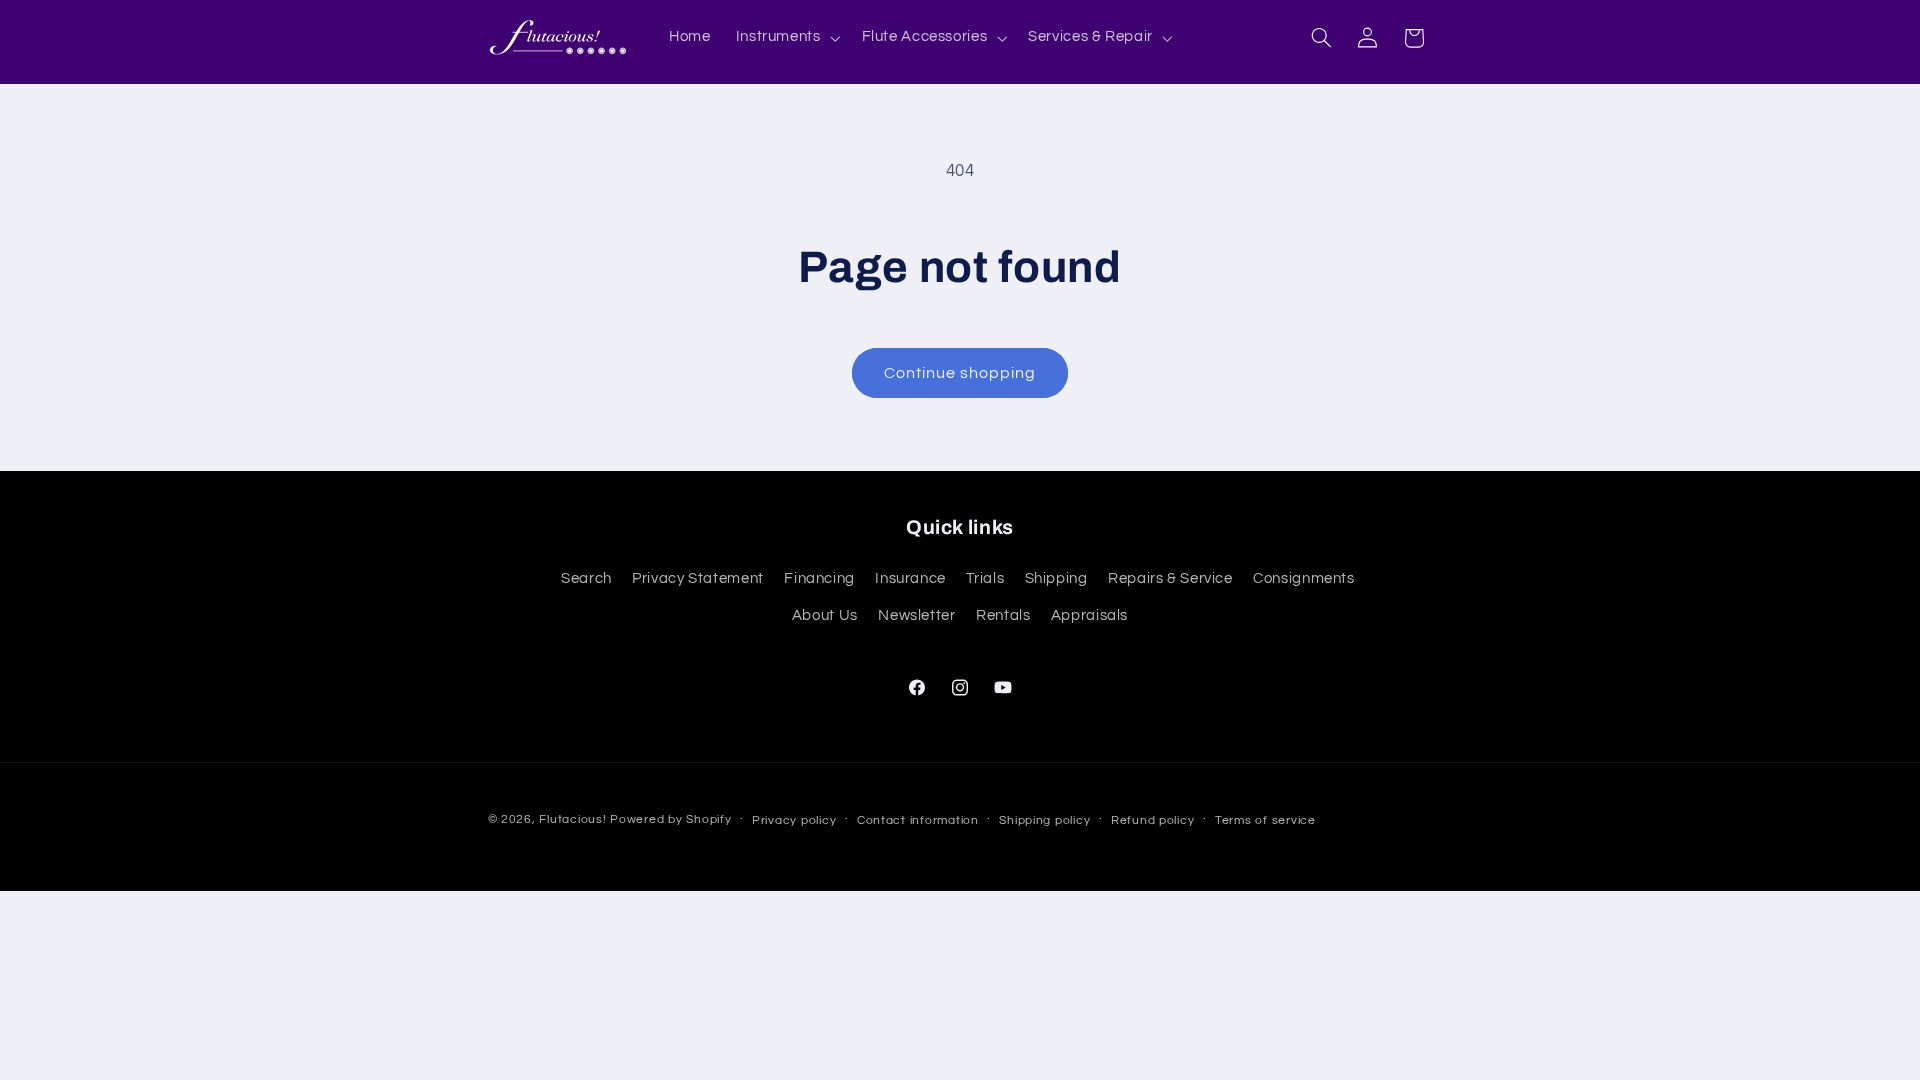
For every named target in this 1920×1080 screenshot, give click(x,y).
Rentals (1003, 615)
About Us (825, 615)
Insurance (910, 579)
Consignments (1304, 579)
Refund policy (1153, 820)
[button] (786, 38)
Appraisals (1089, 615)
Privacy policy (794, 820)
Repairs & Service (1170, 579)
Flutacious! (574, 819)
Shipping (1056, 579)
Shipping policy (1044, 820)
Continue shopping (960, 373)
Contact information (918, 820)
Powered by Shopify (670, 819)
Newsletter (916, 615)
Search (586, 579)
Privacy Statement (698, 579)
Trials (985, 579)
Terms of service (1265, 820)
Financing (819, 579)
